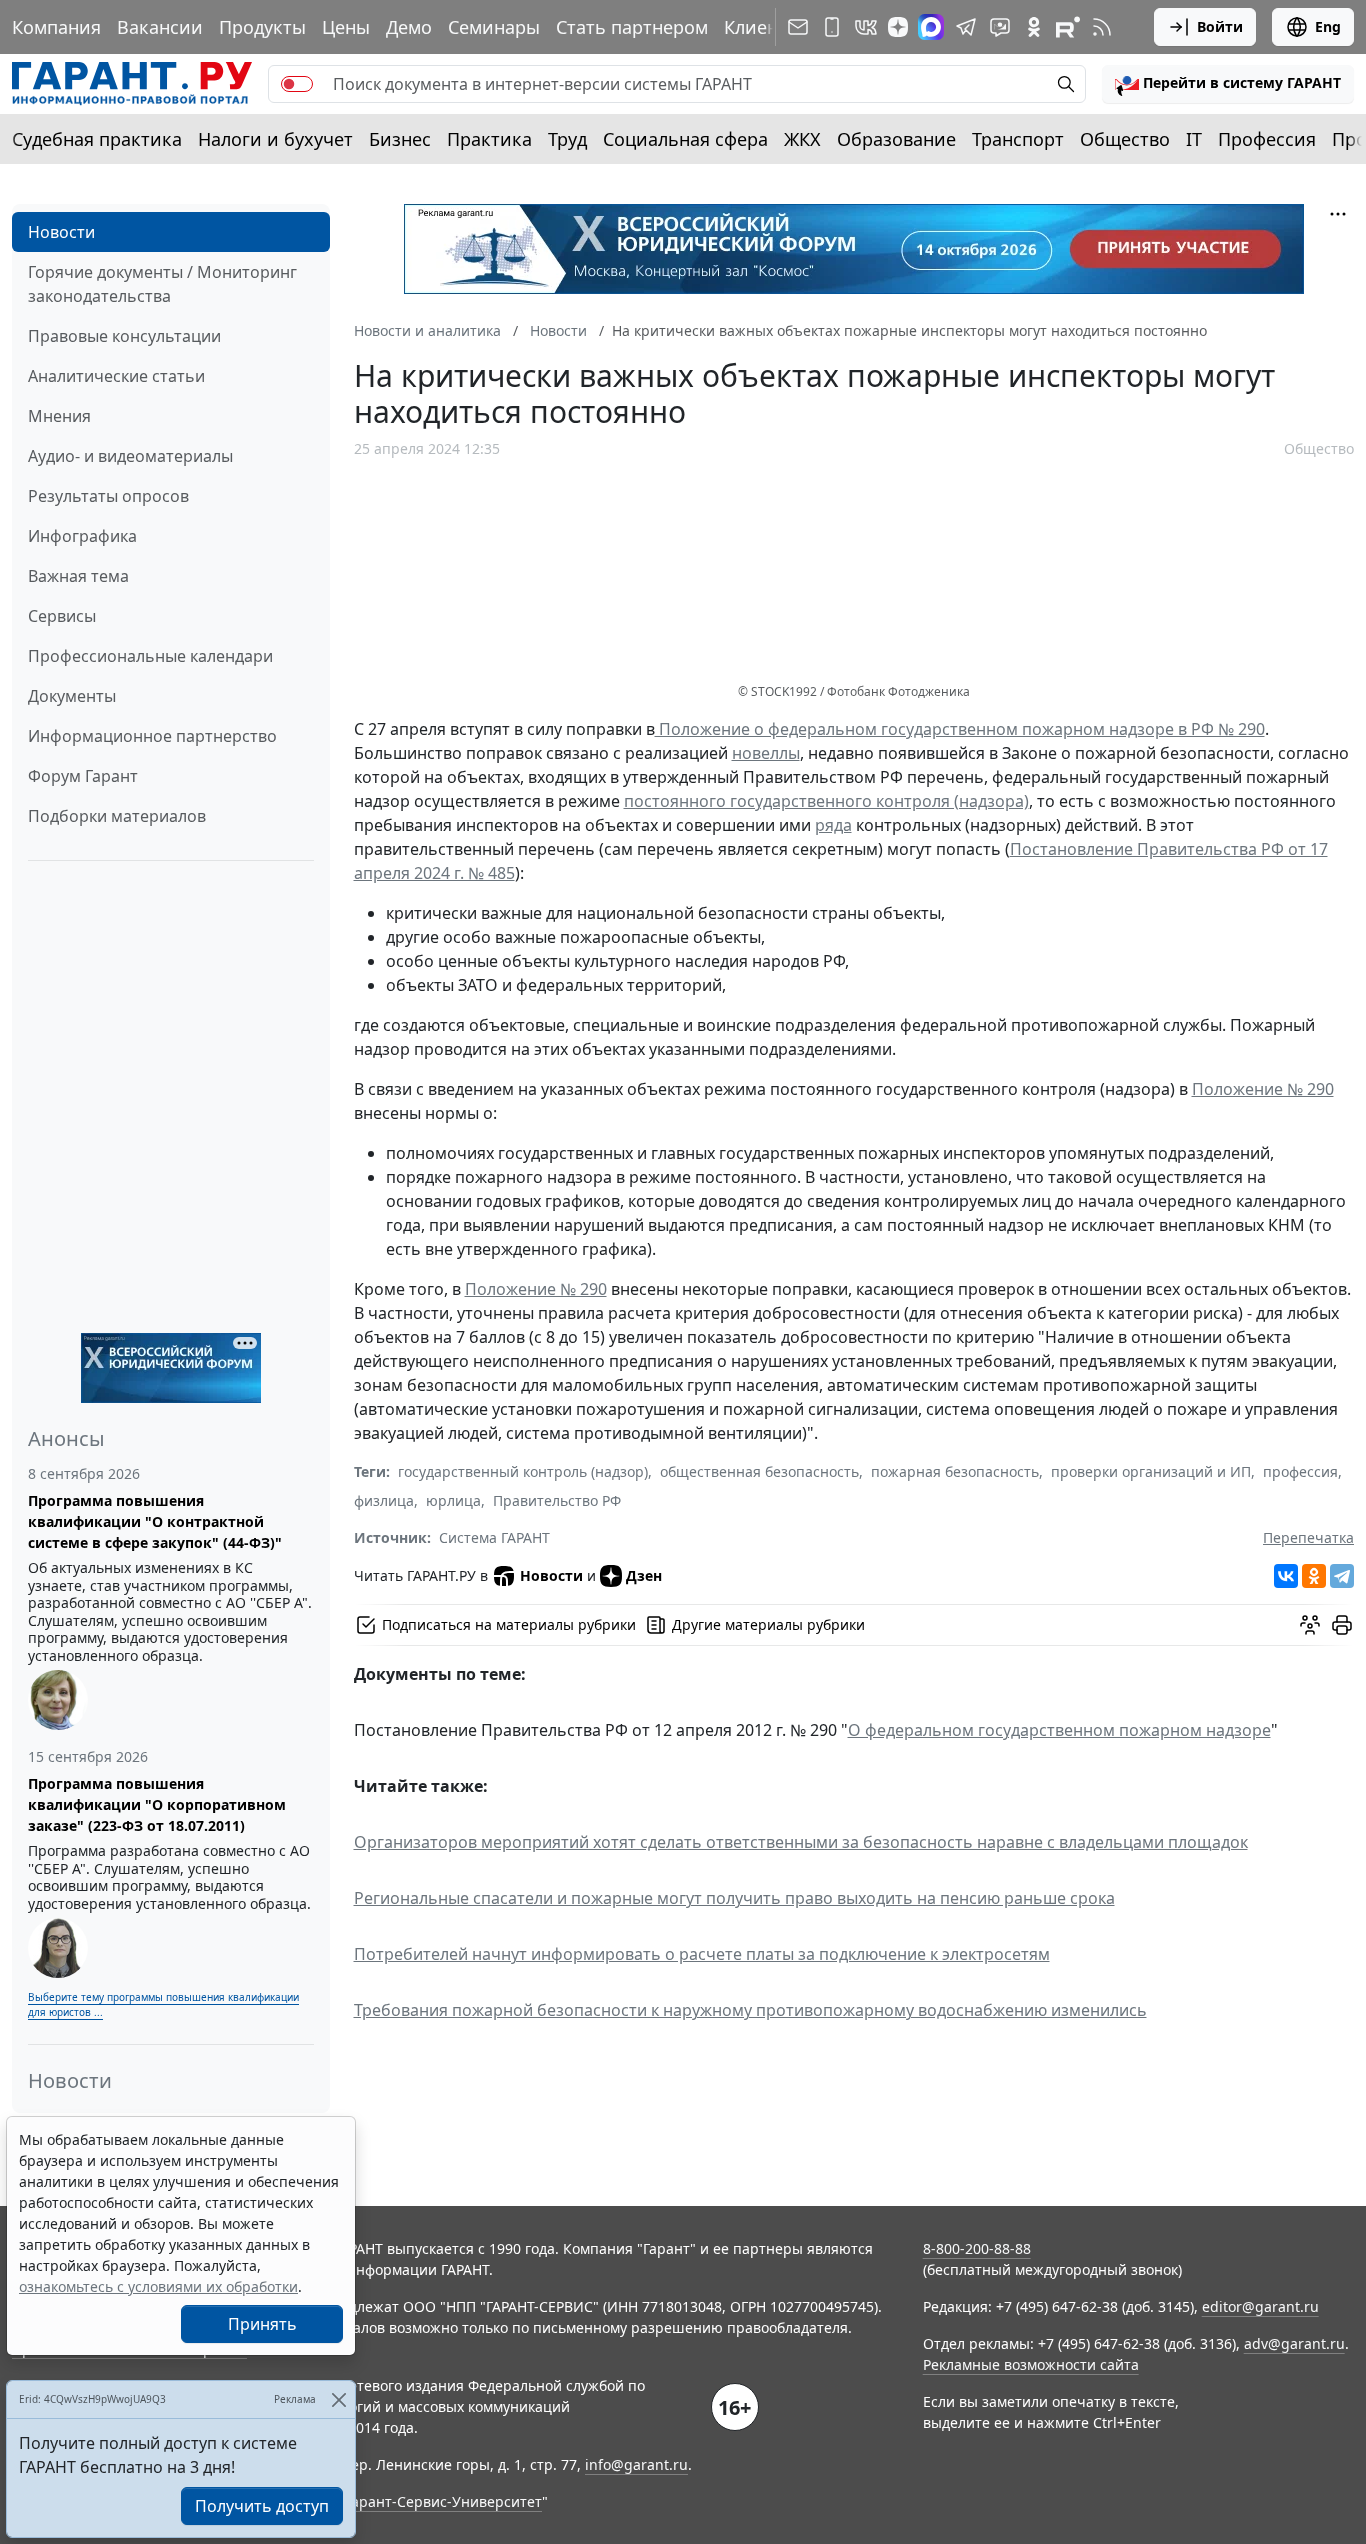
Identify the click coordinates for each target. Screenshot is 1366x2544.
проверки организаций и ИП (1151, 1471)
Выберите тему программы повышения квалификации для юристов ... (163, 2004)
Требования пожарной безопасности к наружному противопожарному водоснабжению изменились (750, 2010)
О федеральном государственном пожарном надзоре (1059, 1730)
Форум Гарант (83, 776)
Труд (567, 139)
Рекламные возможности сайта (1031, 2364)
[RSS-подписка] (1102, 27)
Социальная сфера (685, 139)
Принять (262, 2324)
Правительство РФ (557, 1500)
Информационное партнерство (152, 736)
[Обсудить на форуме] (1310, 1625)
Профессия (1267, 139)
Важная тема (78, 576)
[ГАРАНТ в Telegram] (966, 27)
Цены (346, 27)
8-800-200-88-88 (977, 2248)
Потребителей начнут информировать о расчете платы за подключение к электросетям (702, 1954)
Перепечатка (1308, 1537)
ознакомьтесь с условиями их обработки (158, 2286)
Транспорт (1018, 139)
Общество (1125, 139)
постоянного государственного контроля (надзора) (826, 801)
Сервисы (62, 616)
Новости (61, 232)
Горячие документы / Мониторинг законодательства (162, 284)
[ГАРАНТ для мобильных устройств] (832, 27)
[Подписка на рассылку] (798, 27)
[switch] (297, 84)
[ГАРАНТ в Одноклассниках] (1034, 27)
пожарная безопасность (955, 1471)
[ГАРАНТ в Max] (931, 27)
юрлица (453, 1500)
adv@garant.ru (1294, 2343)
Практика (489, 139)
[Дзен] (898, 27)
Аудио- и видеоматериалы (130, 456)
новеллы (766, 753)
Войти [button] (1220, 26)
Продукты (262, 27)
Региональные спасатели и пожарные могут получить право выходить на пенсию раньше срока (734, 1898)
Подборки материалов (117, 816)
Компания (56, 27)
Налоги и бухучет (275, 139)
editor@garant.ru (1260, 2306)
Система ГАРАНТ (494, 1537)
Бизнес (400, 139)
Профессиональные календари (150, 656)
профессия (1300, 1471)
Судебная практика (97, 139)
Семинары (494, 27)
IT (1194, 139)
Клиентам (767, 27)
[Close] (338, 2399)
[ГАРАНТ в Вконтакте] (866, 27)
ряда (833, 825)
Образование (896, 139)
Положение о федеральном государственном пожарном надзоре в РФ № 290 (960, 729)
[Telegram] (1342, 1576)
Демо (409, 27)
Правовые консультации (124, 336)
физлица (384, 1500)
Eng (1328, 26)
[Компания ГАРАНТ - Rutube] (1068, 27)
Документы (72, 696)
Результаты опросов (108, 496)
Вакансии (160, 27)
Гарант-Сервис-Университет (443, 2501)
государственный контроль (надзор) (523, 1471)
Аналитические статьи (116, 376)
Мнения (59, 416)
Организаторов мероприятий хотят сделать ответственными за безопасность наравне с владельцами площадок (801, 1842)
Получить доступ (262, 2506)
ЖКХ (802, 139)
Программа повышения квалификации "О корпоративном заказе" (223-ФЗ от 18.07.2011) (157, 1804)
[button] (1228, 84)
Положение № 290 (1263, 1089)
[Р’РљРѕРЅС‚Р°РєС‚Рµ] (1286, 1576)
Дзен (644, 1575)
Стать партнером (632, 27)
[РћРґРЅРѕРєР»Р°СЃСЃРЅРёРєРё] (1314, 1576)
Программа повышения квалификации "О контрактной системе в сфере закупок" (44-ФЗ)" (155, 1521)
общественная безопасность (759, 1471)
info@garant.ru (636, 2464)
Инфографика (82, 536)
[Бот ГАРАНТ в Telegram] (1000, 27)
